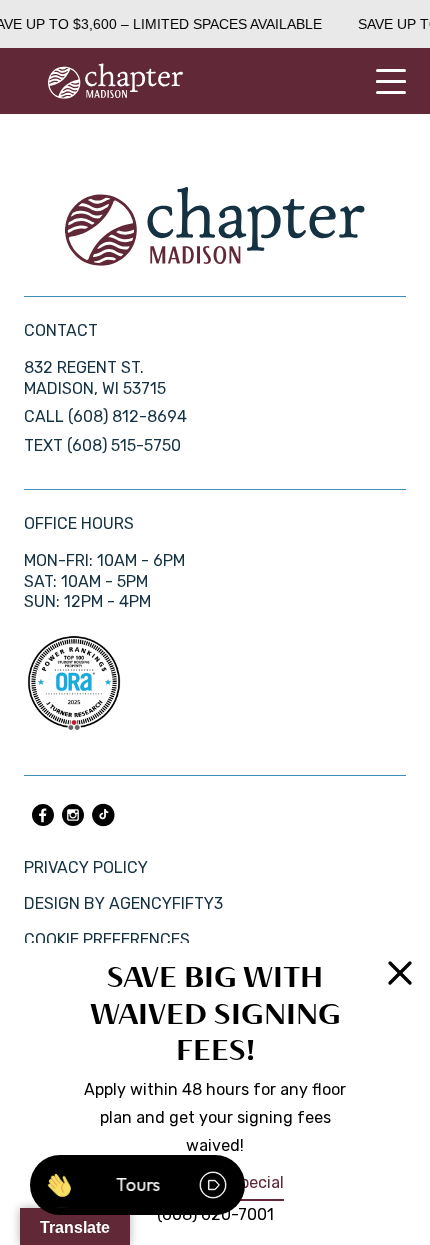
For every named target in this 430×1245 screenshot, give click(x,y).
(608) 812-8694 (127, 416)
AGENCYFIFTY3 (166, 903)
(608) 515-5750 (124, 445)
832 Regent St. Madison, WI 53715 (95, 378)
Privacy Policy (86, 867)
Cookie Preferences (107, 939)
